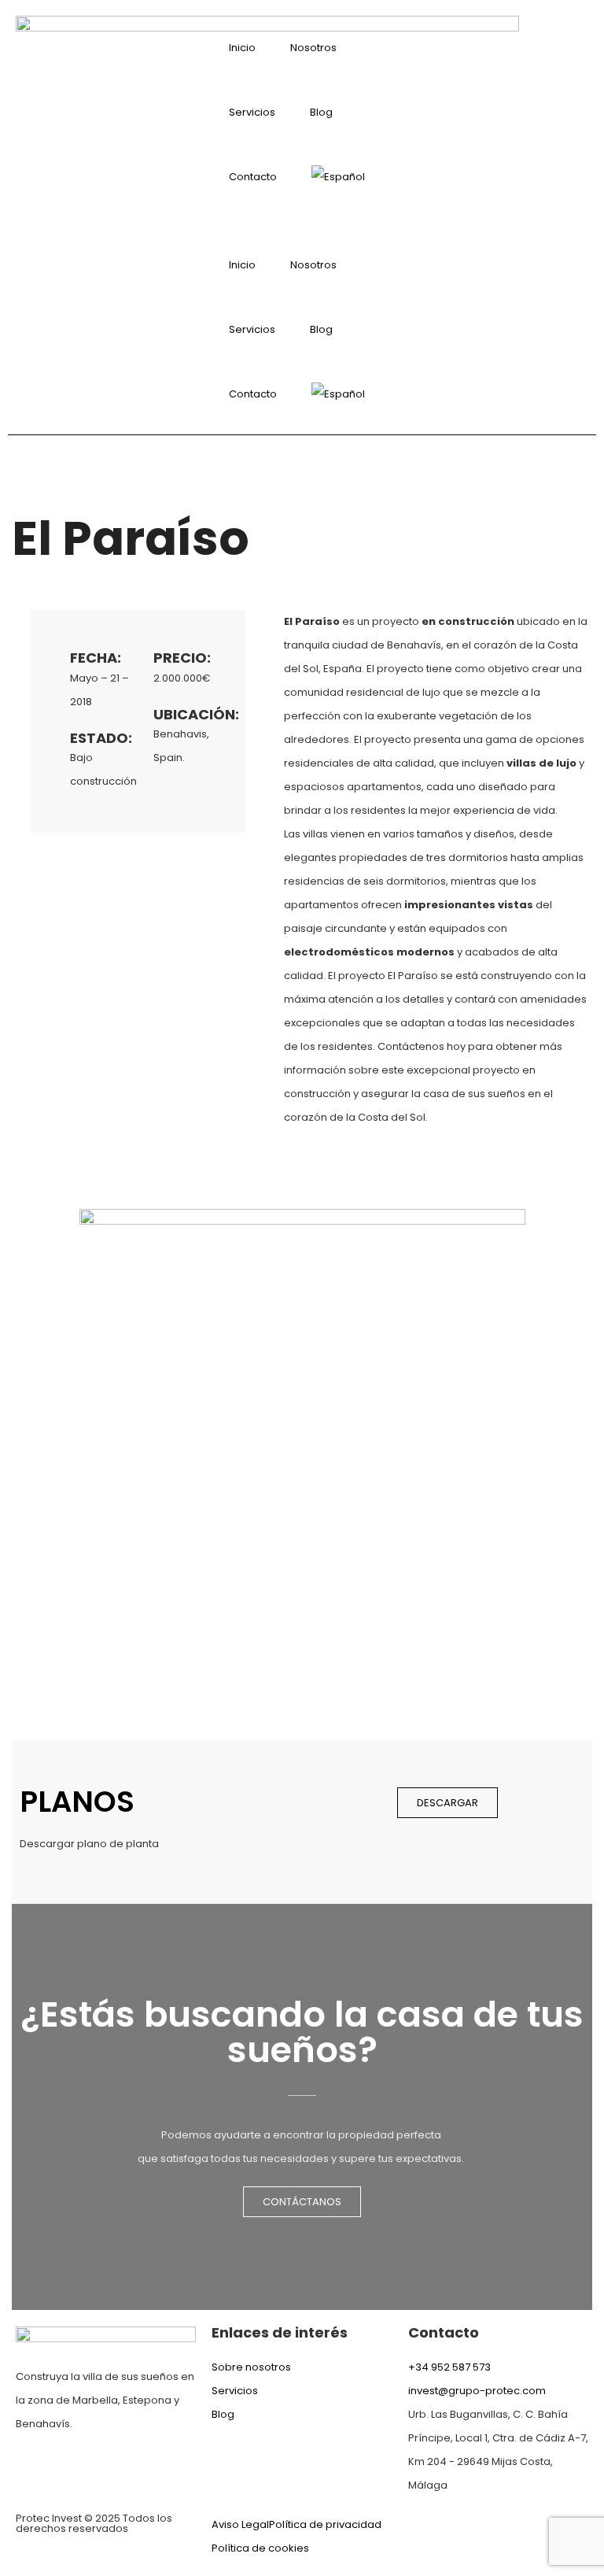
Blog (321, 112)
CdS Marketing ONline (533, 2524)
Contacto (253, 177)
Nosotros (313, 48)
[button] (302, 221)
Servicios (252, 112)
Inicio (242, 48)
